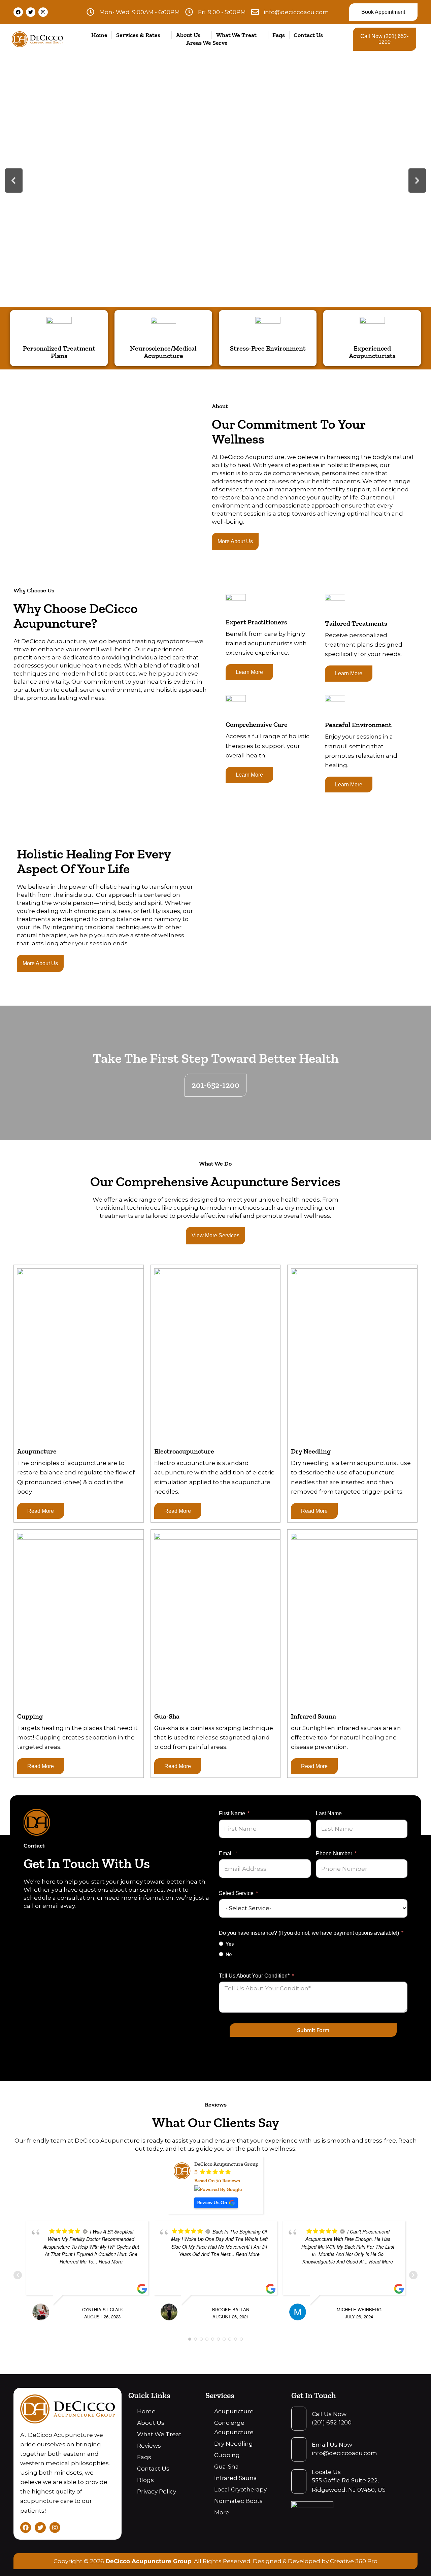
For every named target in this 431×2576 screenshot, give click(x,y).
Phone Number (334, 1853)
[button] (14, 181)
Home (99, 35)
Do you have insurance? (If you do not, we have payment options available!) (309, 1933)
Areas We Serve (207, 43)
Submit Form (313, 2030)
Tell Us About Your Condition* (254, 1976)
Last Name (329, 1813)
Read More (41, 1511)
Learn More (249, 672)
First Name (232, 1813)
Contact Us (308, 35)
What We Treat (236, 35)
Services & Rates (138, 35)
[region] (215, 181)
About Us (188, 35)
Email (226, 1853)
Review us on (212, 2203)
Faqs (279, 35)
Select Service (236, 1893)
